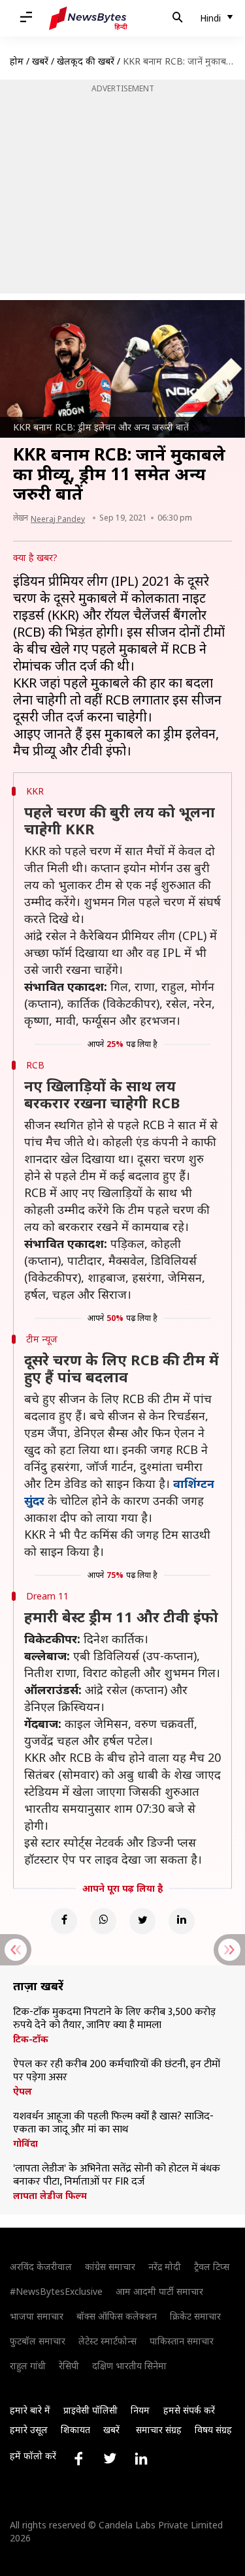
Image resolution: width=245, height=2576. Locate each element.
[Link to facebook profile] (78, 2459)
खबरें (40, 61)
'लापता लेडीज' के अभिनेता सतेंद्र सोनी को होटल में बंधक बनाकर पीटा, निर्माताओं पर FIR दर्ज (117, 2175)
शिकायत (75, 2430)
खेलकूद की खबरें (86, 61)
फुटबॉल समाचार (38, 2341)
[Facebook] (64, 1921)
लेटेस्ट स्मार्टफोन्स (107, 2341)
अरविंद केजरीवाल (41, 2266)
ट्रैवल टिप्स (212, 2266)
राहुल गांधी (28, 2366)
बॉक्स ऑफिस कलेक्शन (117, 2316)
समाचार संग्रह (159, 2430)
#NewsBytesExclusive (56, 2291)
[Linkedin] (182, 1921)
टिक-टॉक (31, 2039)
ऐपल (23, 2091)
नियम (140, 2410)
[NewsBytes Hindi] (88, 18)
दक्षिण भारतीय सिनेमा (129, 2366)
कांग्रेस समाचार (110, 2266)
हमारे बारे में (30, 2410)
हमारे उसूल (29, 2430)
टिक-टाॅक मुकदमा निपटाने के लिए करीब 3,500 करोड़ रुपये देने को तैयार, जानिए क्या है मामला (114, 2019)
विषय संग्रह (213, 2430)
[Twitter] (142, 1921)
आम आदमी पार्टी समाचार (159, 2291)
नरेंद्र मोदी (165, 2266)
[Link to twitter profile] (110, 2459)
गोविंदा (25, 2144)
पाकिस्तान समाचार (182, 2341)
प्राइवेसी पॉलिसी (90, 2410)
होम (17, 61)
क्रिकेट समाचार (195, 2316)
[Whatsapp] (103, 1921)
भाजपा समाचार (37, 2316)
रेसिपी (69, 2366)
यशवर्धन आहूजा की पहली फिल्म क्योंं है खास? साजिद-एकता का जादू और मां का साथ (113, 2123)
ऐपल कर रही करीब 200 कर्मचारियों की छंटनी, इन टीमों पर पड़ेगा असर (117, 2071)
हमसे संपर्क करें (189, 2410)
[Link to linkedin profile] (141, 2459)
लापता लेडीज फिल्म (50, 2196)
